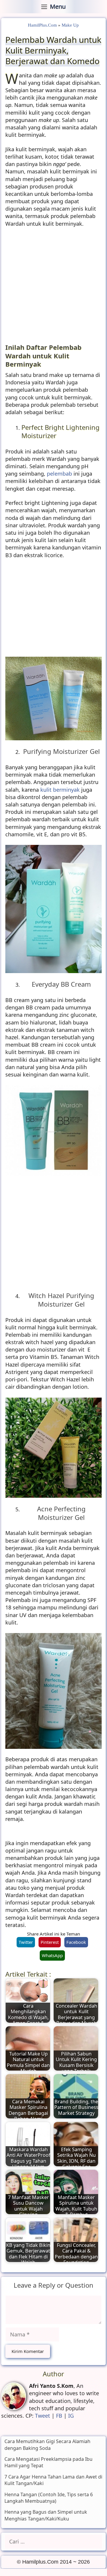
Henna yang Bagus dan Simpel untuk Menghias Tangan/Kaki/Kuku (46, 2515)
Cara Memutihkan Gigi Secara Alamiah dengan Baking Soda (47, 2445)
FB (59, 2416)
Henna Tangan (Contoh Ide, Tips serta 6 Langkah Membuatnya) (49, 2498)
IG (71, 2416)
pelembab (59, 474)
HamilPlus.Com (42, 25)
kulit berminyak (60, 790)
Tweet (43, 2416)
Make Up (70, 25)
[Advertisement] (53, 287)
